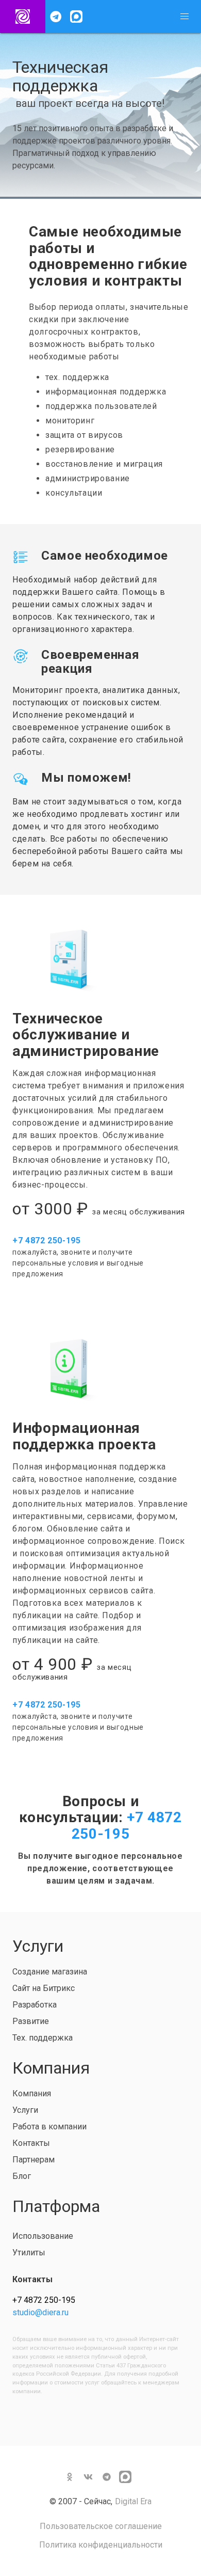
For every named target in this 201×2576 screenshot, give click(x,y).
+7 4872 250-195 (127, 1826)
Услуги (25, 2110)
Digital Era (133, 2501)
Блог (22, 2176)
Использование (43, 2236)
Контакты (31, 2143)
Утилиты (29, 2253)
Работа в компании (49, 2127)
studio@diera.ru (40, 2312)
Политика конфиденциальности (101, 2545)
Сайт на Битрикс (44, 1988)
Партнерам (33, 2160)
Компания (32, 2093)
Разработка (35, 2005)
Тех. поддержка (43, 2038)
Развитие (31, 2021)
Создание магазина (50, 1972)
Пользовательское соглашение (101, 2526)
